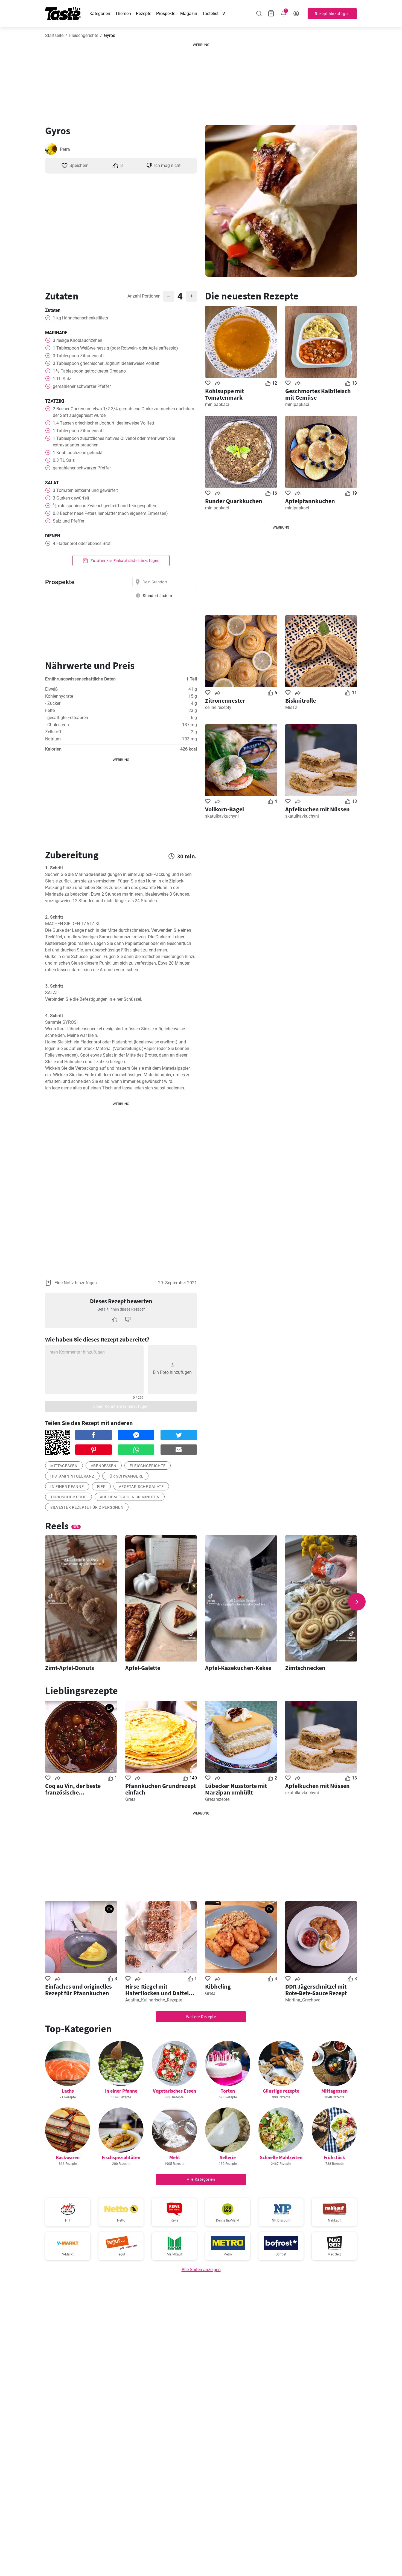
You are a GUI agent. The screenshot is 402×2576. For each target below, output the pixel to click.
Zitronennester (225, 700)
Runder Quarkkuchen (234, 501)
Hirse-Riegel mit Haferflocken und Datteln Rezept (159, 1990)
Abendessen (104, 1466)
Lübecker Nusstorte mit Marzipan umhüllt (236, 1789)
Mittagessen (64, 1466)
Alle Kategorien (201, 2179)
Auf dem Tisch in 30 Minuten (130, 1497)
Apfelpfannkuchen (310, 501)
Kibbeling (218, 1986)
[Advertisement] (201, 82)
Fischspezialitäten (121, 2157)
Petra (65, 149)
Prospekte (166, 14)
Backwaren (68, 2157)
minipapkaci (217, 404)
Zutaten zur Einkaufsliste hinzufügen (125, 561)
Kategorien (100, 14)
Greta (130, 1799)
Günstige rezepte (281, 2091)
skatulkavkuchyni (222, 816)
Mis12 (291, 707)
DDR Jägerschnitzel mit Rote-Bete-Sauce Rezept (316, 1990)
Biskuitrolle (301, 700)
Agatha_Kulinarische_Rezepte (154, 2000)
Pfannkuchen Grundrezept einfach (161, 1789)
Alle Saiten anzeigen (201, 2270)
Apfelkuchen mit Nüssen (317, 809)
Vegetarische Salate (141, 1487)
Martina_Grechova (303, 2000)
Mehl (174, 2157)
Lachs (68, 2091)
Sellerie (228, 2157)
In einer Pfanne (121, 2091)
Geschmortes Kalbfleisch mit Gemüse (318, 394)
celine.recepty (218, 707)
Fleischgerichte (84, 35)
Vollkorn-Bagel (225, 809)
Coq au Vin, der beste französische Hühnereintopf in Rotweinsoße (73, 1789)
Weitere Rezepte (201, 2017)
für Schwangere (126, 1476)
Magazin (189, 14)
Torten (228, 2091)
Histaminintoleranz (72, 1476)
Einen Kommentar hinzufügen (121, 1406)
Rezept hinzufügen (332, 14)
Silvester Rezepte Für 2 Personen (87, 1507)
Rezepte (144, 14)
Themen (123, 14)
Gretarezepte (217, 1799)
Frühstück (334, 2157)
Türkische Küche (69, 1497)
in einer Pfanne (67, 1487)
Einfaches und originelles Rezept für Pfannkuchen (78, 1990)
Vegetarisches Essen (174, 2091)
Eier (101, 1487)
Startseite (54, 35)
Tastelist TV (214, 14)
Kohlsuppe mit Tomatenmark (225, 394)
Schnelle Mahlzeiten (281, 2157)
